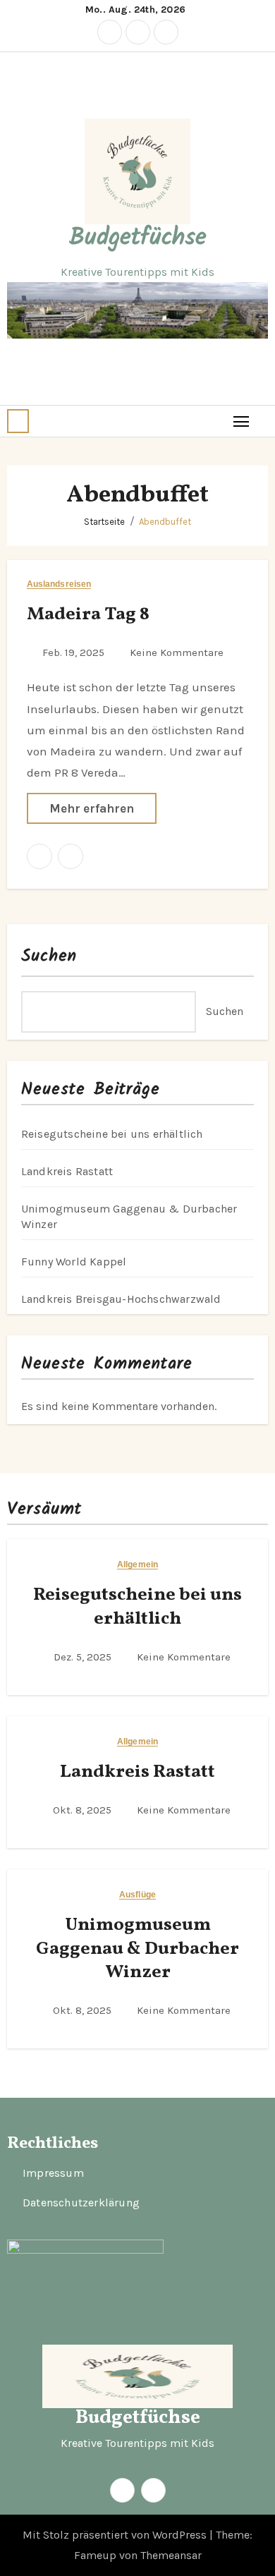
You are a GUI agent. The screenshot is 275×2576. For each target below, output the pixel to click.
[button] (18, 421)
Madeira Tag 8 (88, 614)
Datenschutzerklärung (81, 2203)
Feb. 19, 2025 (75, 652)
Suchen (49, 956)
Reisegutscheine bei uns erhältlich (112, 1134)
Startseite (104, 522)
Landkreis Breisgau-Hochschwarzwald (121, 1299)
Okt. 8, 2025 (84, 1810)
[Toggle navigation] (242, 421)
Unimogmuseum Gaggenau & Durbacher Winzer (137, 1949)
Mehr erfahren (92, 808)
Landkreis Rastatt (67, 1171)
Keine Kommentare (177, 652)
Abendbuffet (165, 522)
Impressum (53, 2174)
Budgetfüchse (138, 238)
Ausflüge (137, 1895)
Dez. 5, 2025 (84, 1657)
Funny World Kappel (74, 1262)
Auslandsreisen (59, 584)
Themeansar (171, 2555)
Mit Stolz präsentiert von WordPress (116, 2535)
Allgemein (137, 1565)
